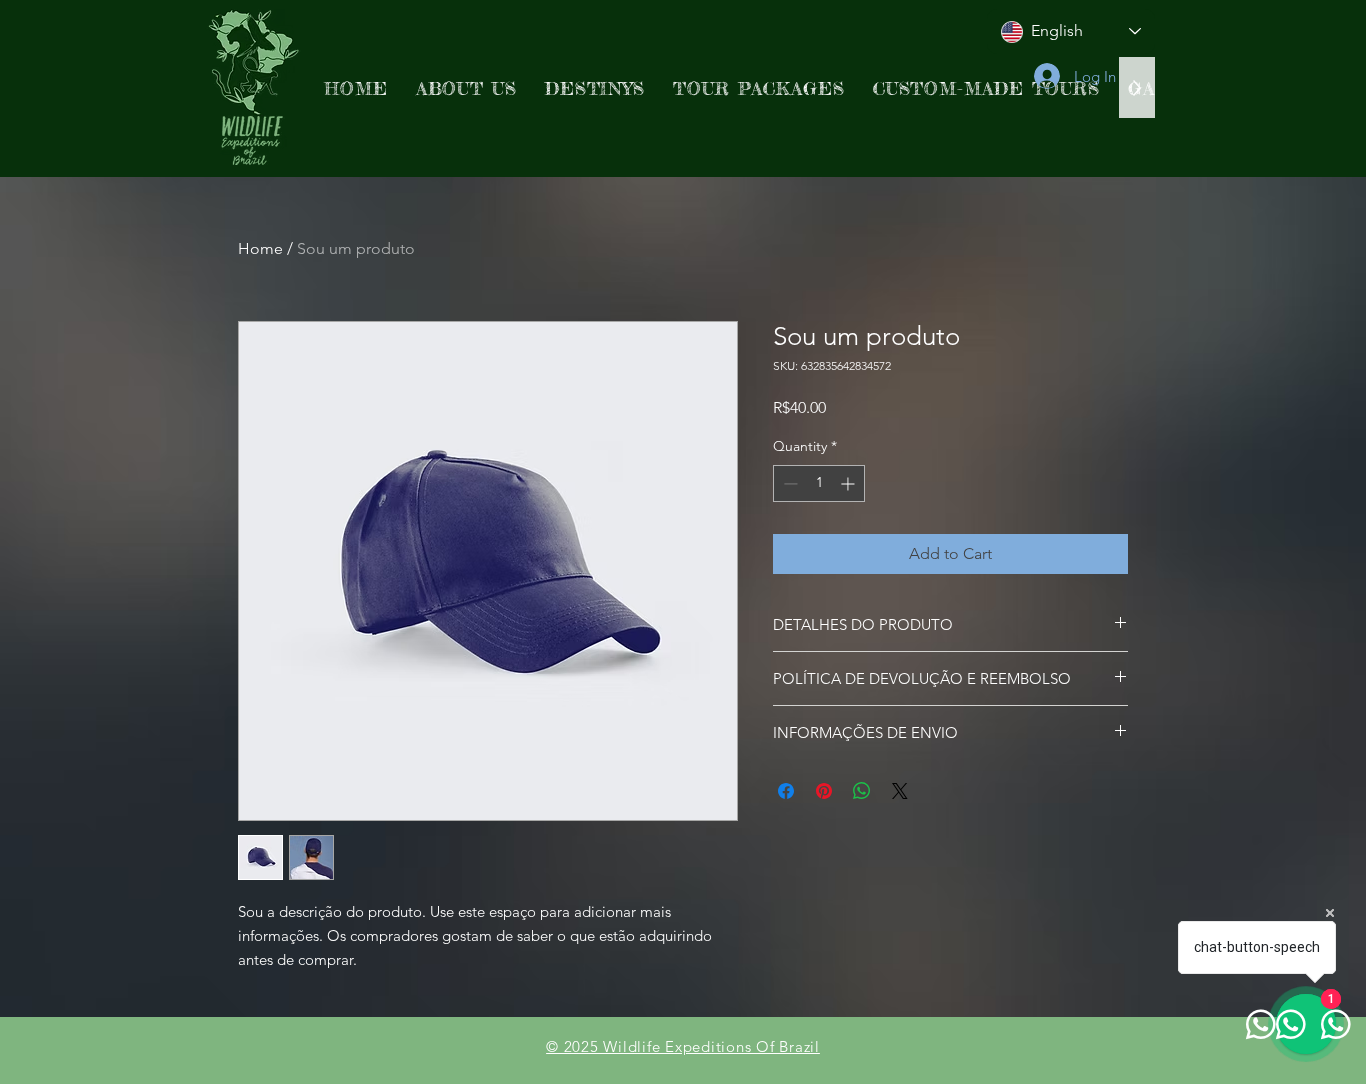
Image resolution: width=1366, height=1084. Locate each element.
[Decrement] (788, 483)
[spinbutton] (819, 483)
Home (260, 248)
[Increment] (849, 483)
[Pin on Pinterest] (824, 791)
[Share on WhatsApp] (862, 791)
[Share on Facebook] (786, 791)
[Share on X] (900, 791)
